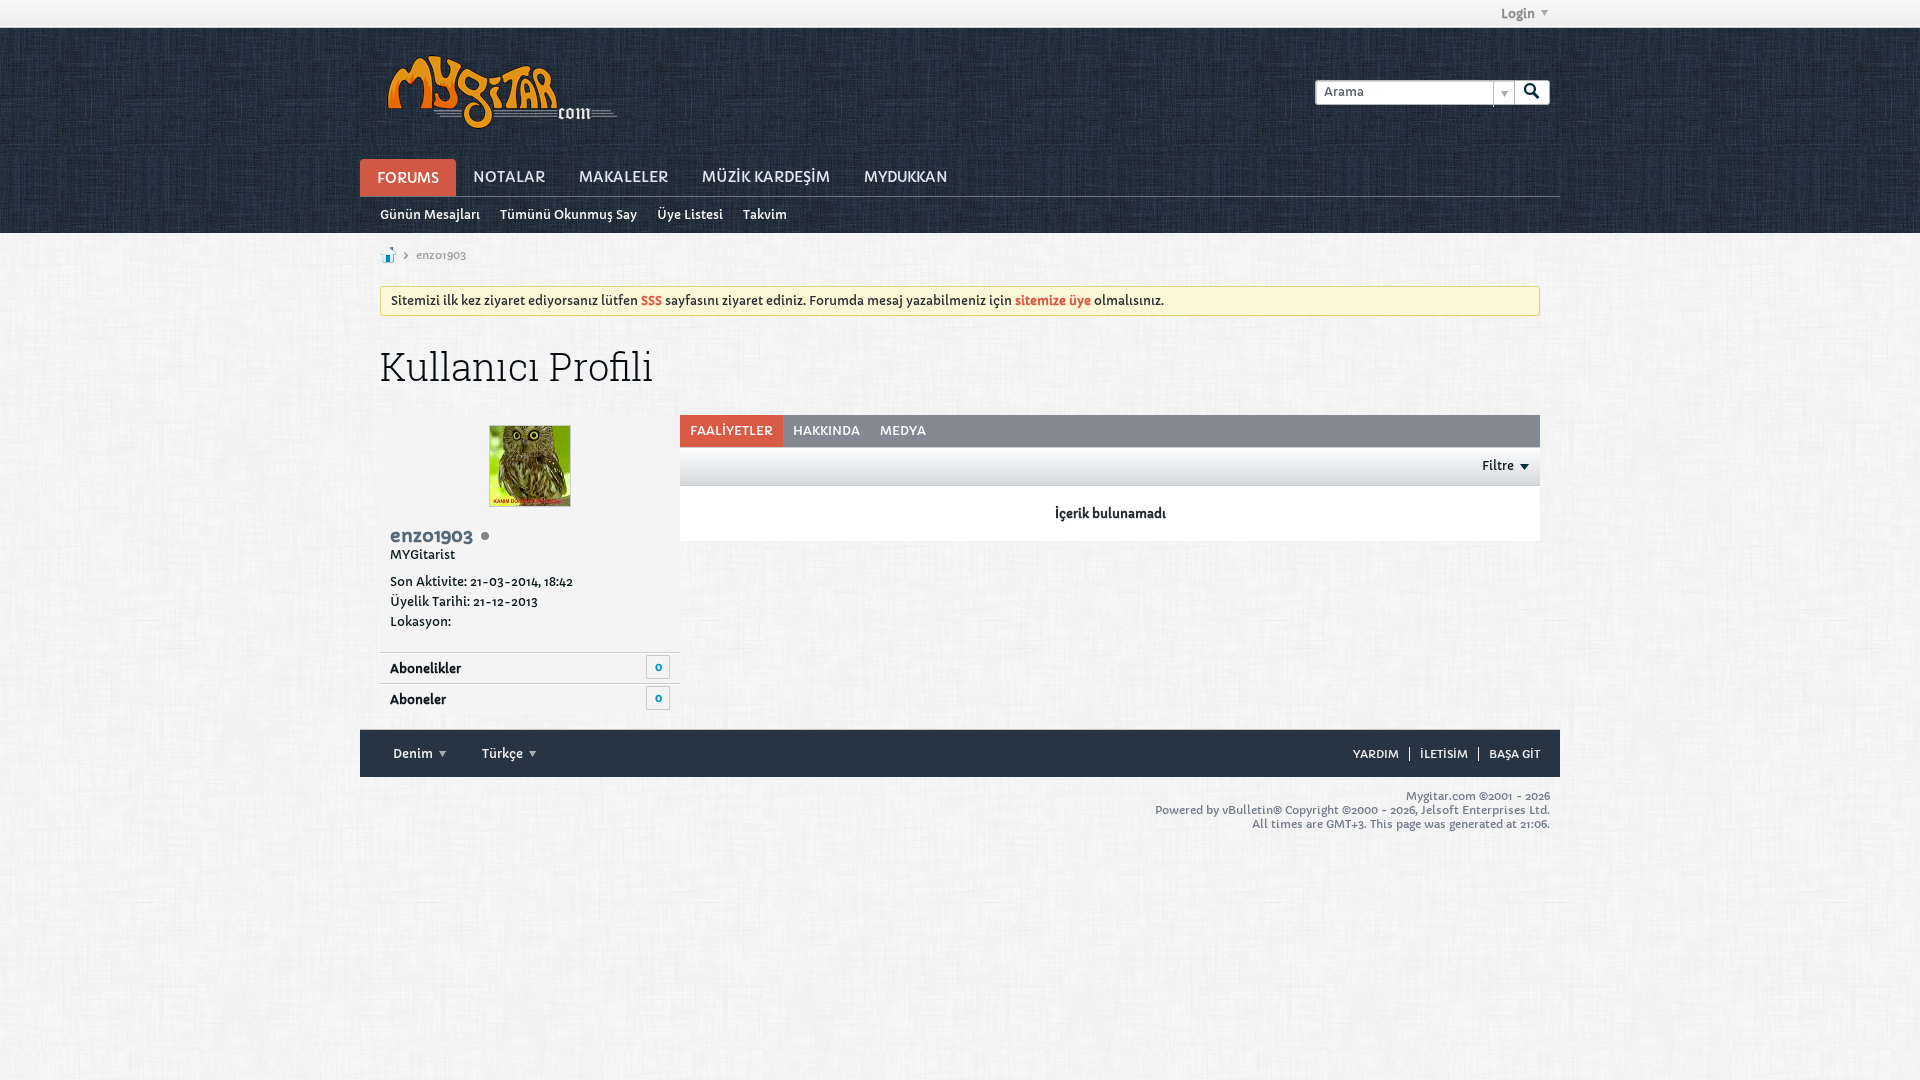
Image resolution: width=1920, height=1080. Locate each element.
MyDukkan (906, 177)
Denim (414, 753)
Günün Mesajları (430, 214)
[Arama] (1532, 92)
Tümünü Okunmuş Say (568, 214)
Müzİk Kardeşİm (766, 177)
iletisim (1444, 754)
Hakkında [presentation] (826, 430)
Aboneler (418, 699)
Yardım (1376, 754)
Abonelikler (425, 668)
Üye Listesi (690, 214)
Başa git (1514, 754)
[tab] (731, 431)
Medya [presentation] (903, 430)
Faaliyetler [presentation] (731, 430)
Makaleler (623, 177)
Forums (408, 178)
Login (1518, 13)
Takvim (765, 214)
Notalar (509, 177)
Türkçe (504, 753)
